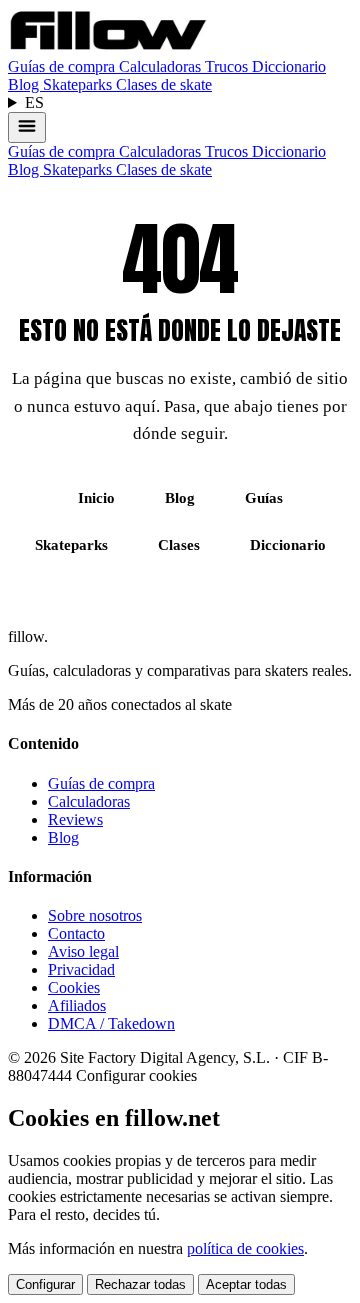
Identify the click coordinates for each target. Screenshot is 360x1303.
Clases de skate (164, 84)
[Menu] (27, 127)
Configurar (45, 1284)
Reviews (75, 819)
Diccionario (289, 66)
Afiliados (77, 1005)
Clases (179, 545)
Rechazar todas (140, 1284)
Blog (25, 84)
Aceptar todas (246, 1284)
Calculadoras (162, 66)
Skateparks (79, 84)
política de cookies (245, 1248)
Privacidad (81, 969)
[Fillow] (108, 48)
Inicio (96, 498)
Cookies (74, 987)
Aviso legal (83, 951)
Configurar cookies (136, 1075)
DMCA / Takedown (111, 1023)
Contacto (76, 933)
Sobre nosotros (95, 915)
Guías (264, 498)
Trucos (228, 66)
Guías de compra (63, 66)
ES (34, 102)
